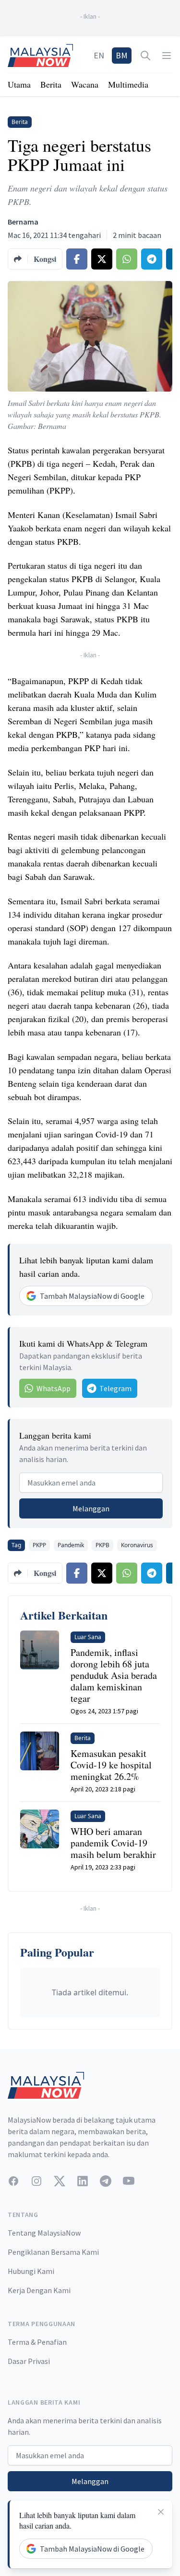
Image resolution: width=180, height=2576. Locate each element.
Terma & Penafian (37, 2342)
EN (99, 55)
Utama (19, 84)
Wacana (85, 84)
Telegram (115, 1388)
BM (122, 55)
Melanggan (91, 1508)
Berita (51, 84)
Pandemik (71, 1545)
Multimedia (128, 84)
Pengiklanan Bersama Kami (53, 2252)
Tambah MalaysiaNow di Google (92, 1296)
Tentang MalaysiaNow (44, 2233)
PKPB (102, 1545)
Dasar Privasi (29, 2361)
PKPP (39, 1545)
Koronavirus (137, 1545)
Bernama (23, 222)
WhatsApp (54, 1388)
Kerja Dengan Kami (39, 2290)
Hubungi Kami (31, 2271)
